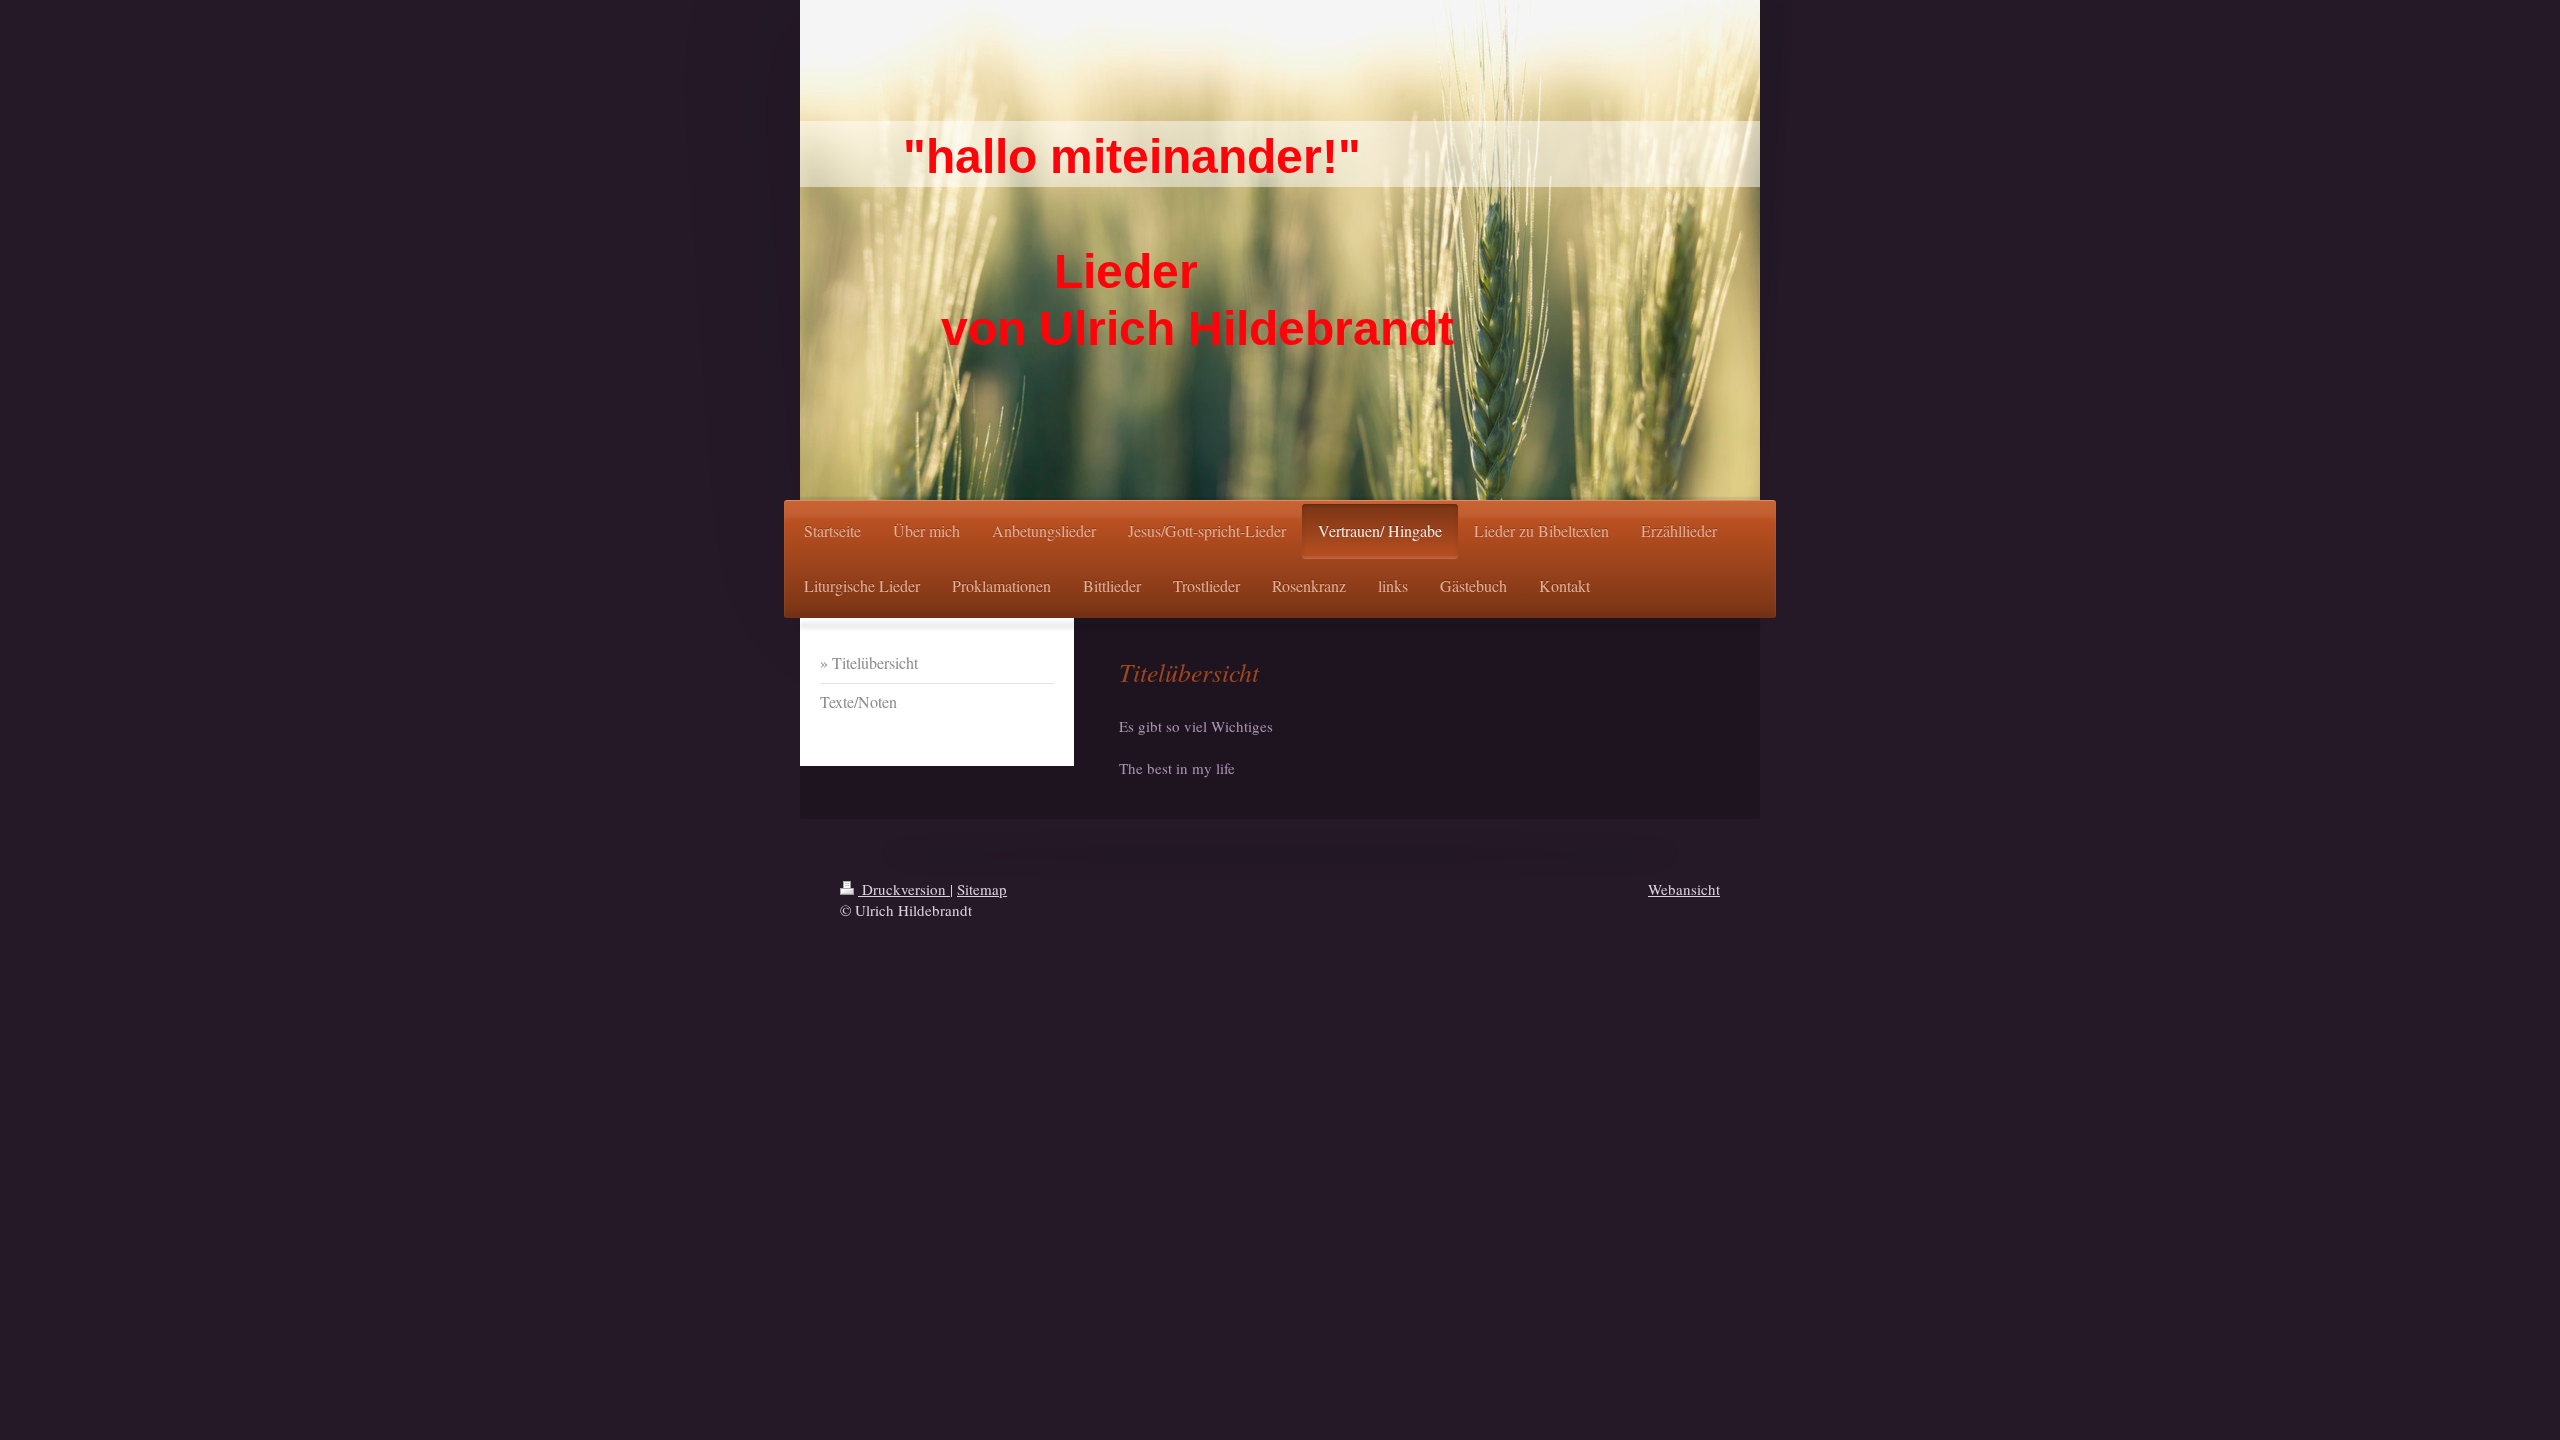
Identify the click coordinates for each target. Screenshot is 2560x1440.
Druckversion (904, 889)
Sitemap (982, 889)
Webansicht (1684, 889)
